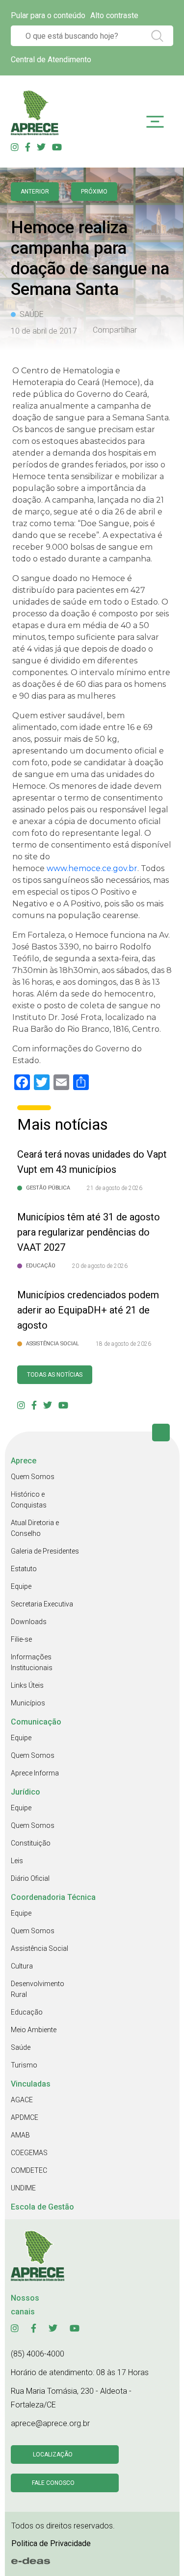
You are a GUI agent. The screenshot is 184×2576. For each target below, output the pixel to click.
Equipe (21, 1586)
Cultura (22, 1966)
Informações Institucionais (32, 1662)
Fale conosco (53, 2483)
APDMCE (25, 2117)
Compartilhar (115, 330)
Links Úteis (27, 1685)
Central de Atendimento (51, 60)
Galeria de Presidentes (45, 1551)
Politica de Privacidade (51, 2543)
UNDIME (23, 2188)
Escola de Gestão (42, 2207)
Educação (27, 2012)
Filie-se (21, 1639)
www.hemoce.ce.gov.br (92, 868)
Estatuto (24, 1569)
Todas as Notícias (55, 1375)
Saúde (21, 2047)
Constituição (31, 1843)
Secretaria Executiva (42, 1604)
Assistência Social (39, 1948)
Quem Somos (33, 1477)
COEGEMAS (29, 2153)
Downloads (29, 1622)
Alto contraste (114, 15)
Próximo (94, 192)
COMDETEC (29, 2170)
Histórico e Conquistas (29, 1500)
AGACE (22, 2100)
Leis (17, 1861)
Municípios (28, 1703)
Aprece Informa (35, 1773)
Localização (53, 2454)
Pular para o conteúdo (48, 15)
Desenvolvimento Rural (38, 1989)
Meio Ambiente (34, 2030)
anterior (35, 192)
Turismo (24, 2065)
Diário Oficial (30, 1878)
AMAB (20, 2135)
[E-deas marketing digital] (31, 2561)
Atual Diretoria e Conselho (35, 1528)
